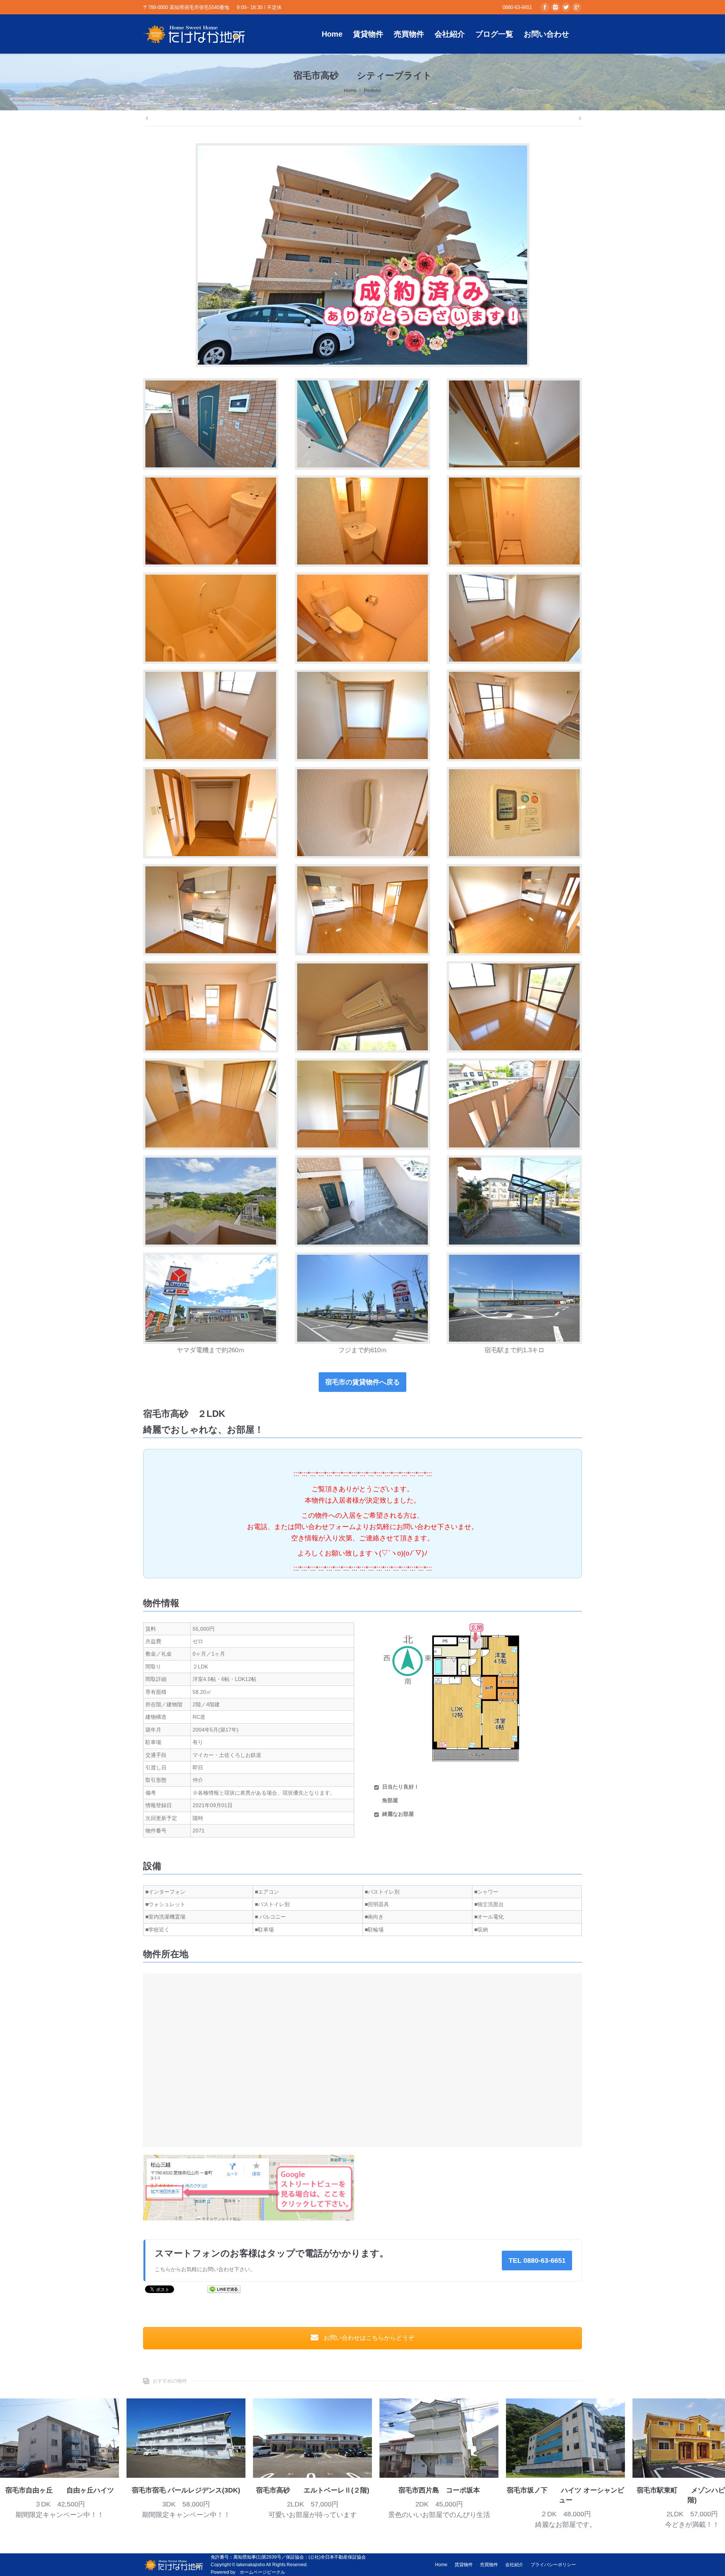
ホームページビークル (262, 2572)
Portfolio (373, 91)
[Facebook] (545, 7)
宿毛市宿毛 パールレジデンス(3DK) (186, 2490)
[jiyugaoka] (59, 2438)
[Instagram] (555, 7)
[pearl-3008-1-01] (186, 2438)
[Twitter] (566, 7)
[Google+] (577, 7)
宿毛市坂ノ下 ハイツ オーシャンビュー (565, 2495)
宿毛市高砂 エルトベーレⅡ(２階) (313, 2490)
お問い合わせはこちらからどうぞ (368, 2338)
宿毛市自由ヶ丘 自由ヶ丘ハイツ (60, 2490)
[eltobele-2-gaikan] (312, 2438)
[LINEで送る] (224, 2289)
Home (350, 91)
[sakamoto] (439, 2438)
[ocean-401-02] (565, 2438)
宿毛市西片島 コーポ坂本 (439, 2490)
